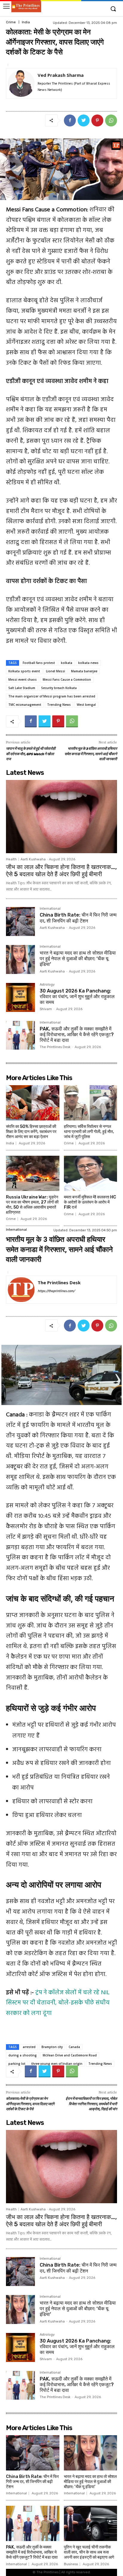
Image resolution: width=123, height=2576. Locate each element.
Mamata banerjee (84, 671)
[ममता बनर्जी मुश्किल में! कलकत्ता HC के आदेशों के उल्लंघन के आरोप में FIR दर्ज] (91, 1173)
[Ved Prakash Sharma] (21, 83)
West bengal (86, 705)
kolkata (67, 663)
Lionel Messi (56, 671)
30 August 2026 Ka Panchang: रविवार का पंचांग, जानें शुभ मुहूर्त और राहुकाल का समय (77, 997)
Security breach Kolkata (59, 688)
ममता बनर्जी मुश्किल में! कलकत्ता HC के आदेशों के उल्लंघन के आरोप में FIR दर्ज (90, 1202)
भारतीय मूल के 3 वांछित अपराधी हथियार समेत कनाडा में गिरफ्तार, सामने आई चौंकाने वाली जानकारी (91, 754)
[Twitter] (84, 120)
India (26, 22)
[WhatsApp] (111, 120)
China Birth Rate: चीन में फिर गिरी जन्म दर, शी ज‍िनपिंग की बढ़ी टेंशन (78, 918)
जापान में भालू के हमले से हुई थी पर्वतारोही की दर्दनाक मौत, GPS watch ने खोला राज (31, 754)
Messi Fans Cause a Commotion (67, 679)
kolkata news (88, 663)
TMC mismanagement (25, 705)
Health (11, 859)
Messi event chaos (23, 679)
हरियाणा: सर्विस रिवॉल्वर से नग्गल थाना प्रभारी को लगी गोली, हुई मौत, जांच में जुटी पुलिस (89, 1132)
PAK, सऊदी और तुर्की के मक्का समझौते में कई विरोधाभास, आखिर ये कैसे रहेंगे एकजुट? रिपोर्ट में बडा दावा (77, 1034)
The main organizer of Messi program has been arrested (52, 696)
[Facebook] (70, 120)
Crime (11, 22)
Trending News (59, 705)
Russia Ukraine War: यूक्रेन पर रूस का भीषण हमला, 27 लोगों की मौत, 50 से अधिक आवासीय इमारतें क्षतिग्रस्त (32, 1205)
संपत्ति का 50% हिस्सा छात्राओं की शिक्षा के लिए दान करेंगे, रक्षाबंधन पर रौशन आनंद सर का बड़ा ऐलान (31, 1132)
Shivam (46, 1009)
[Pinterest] (97, 120)
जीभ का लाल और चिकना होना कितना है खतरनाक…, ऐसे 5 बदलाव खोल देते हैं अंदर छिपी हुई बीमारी (61, 871)
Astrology (47, 985)
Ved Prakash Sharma (61, 75)
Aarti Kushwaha (33, 859)
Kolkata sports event (24, 671)
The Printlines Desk (55, 1047)
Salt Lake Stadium (22, 688)
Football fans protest (39, 663)
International (50, 909)
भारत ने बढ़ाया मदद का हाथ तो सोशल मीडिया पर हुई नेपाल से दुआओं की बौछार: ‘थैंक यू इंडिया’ (78, 959)
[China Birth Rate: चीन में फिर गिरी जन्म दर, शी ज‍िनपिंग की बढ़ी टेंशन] (20, 921)
